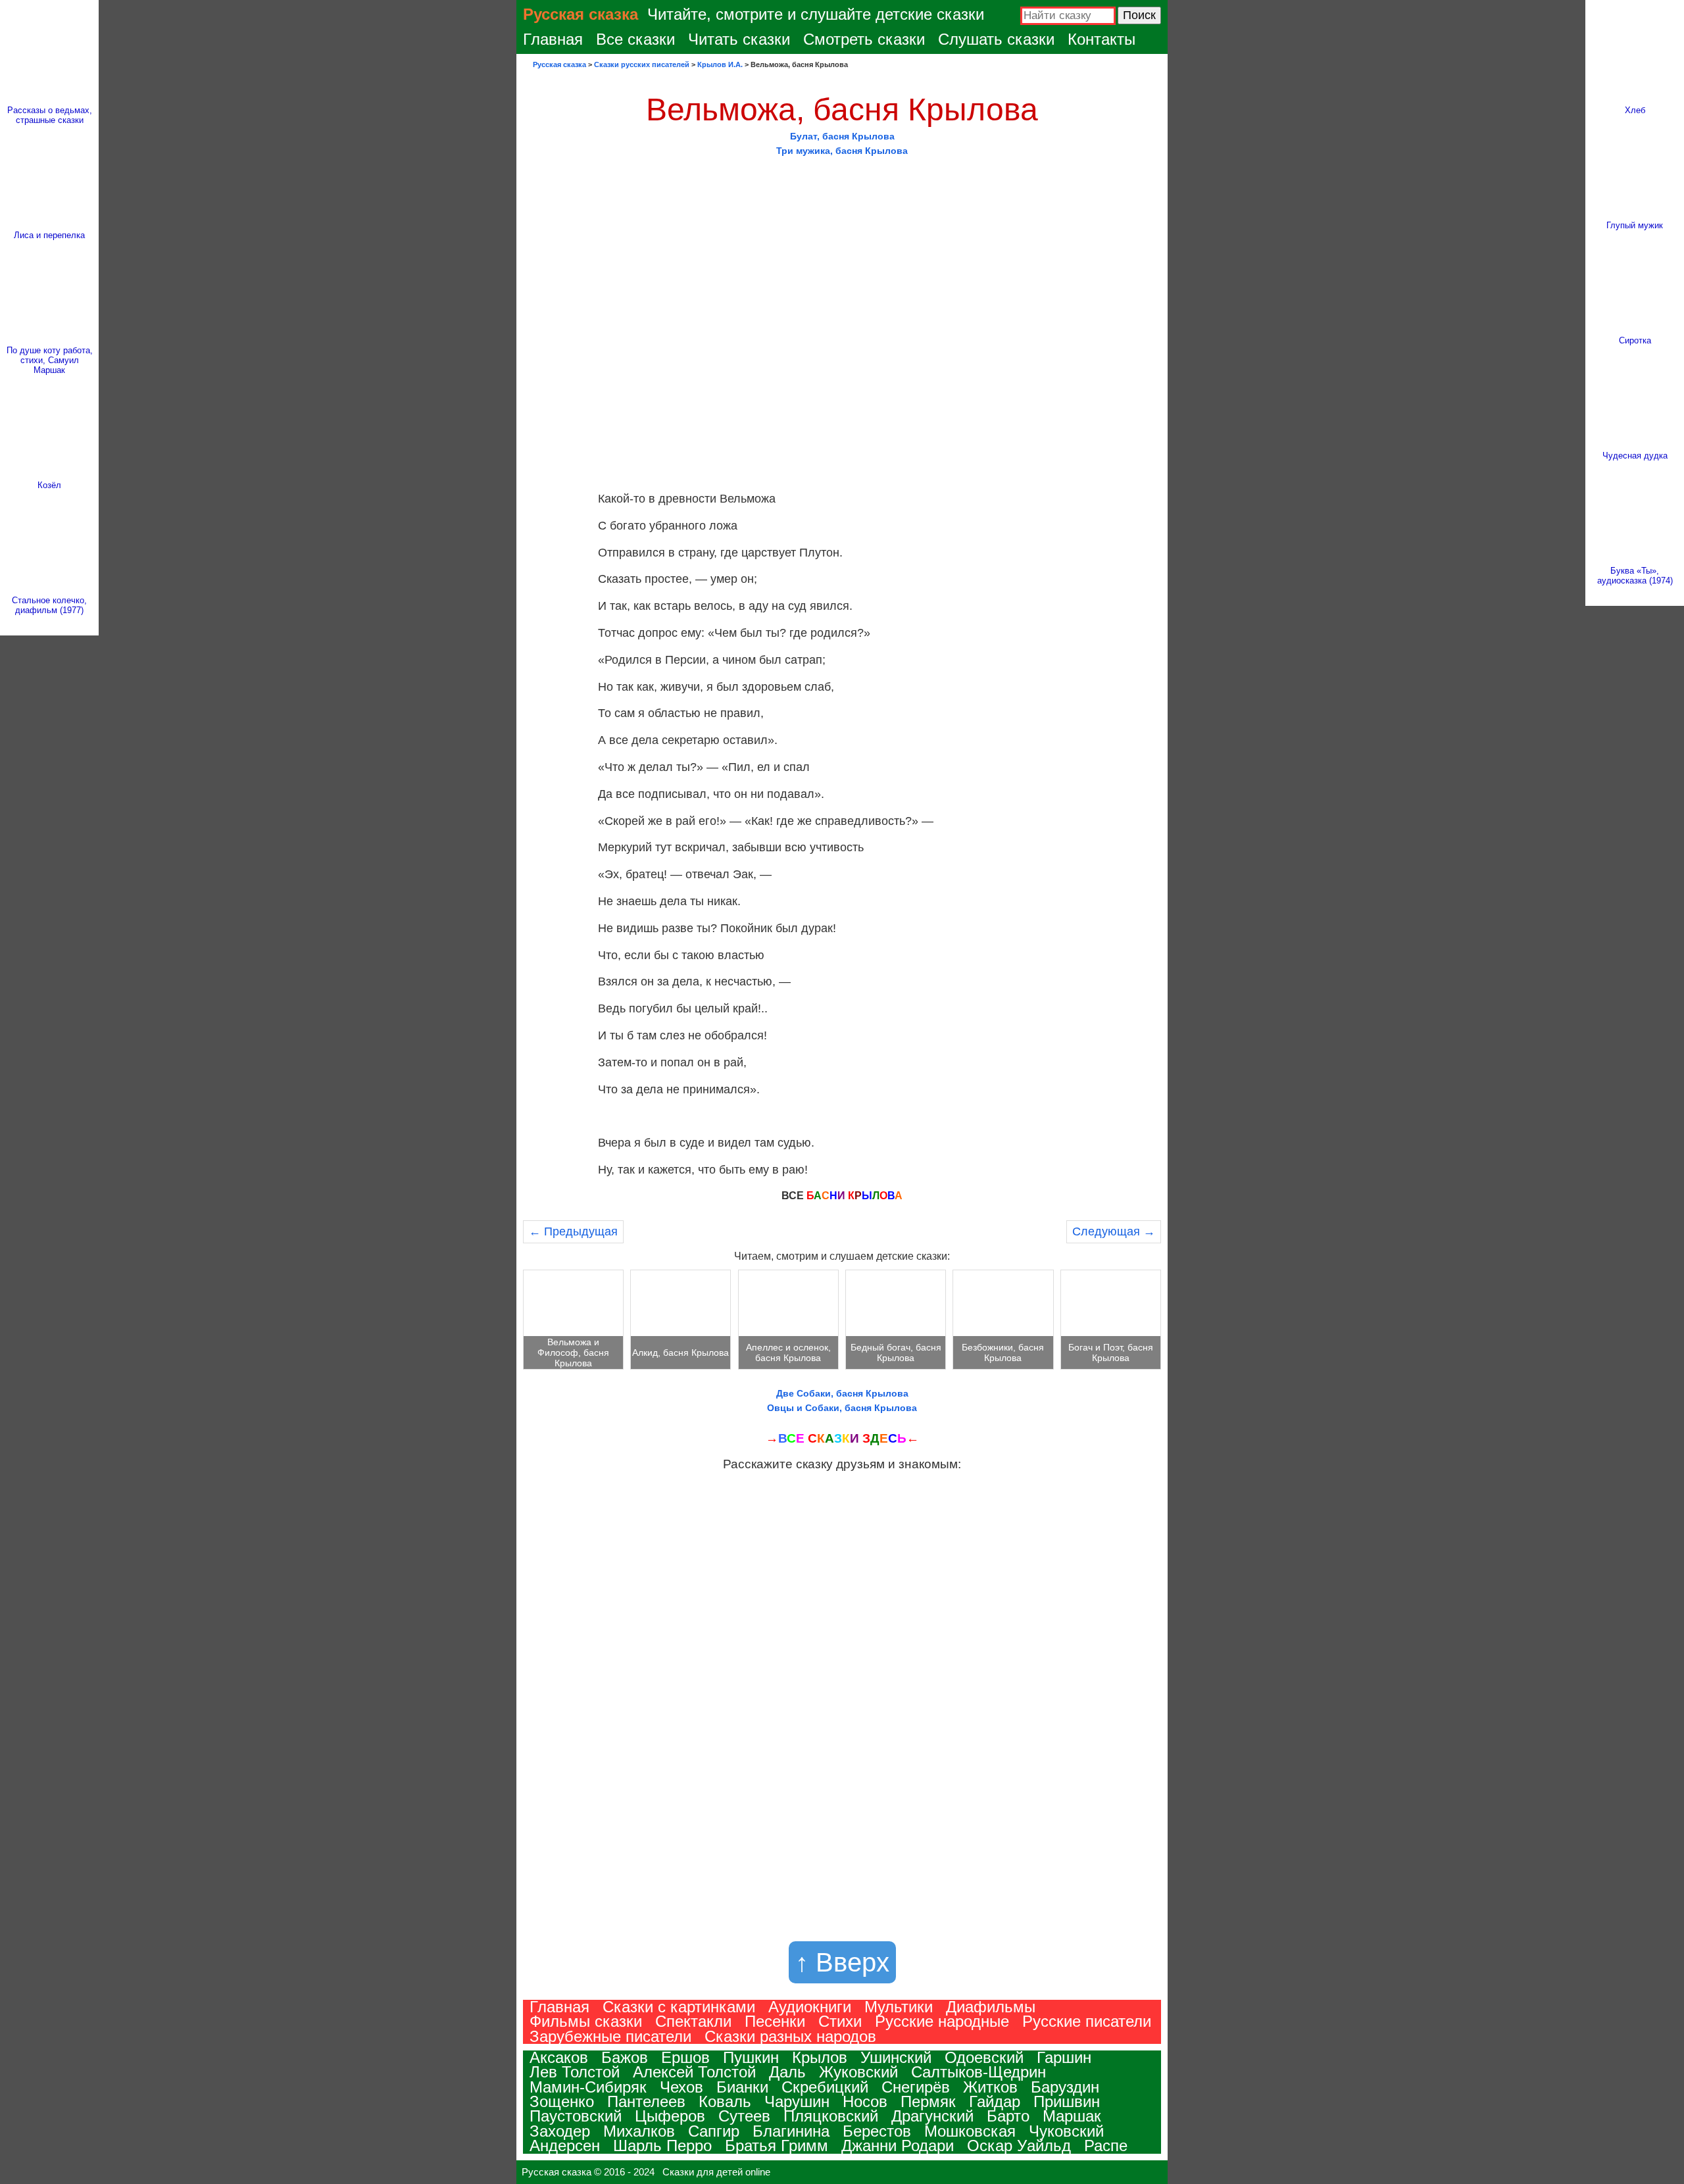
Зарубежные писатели (610, 2036)
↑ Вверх (842, 1962)
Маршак (1072, 2116)
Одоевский (984, 2057)
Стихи (840, 2021)
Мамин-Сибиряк (588, 2087)
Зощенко (562, 2101)
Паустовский (576, 2116)
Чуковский (1066, 2131)
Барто (1008, 2116)
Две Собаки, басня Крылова (842, 1393)
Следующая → (1114, 1231)
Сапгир (714, 2131)
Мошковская (970, 2131)
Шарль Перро (662, 2146)
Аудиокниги (810, 2007)
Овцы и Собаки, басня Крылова (842, 1408)
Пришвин (1067, 2101)
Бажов (625, 2057)
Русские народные (942, 2021)
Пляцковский (831, 2116)
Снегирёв (916, 2087)
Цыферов (670, 2116)
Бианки (742, 2087)
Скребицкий (825, 2087)
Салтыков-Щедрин (978, 2072)
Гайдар (995, 2101)
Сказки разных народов (790, 2036)
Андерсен (565, 2146)
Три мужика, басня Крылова (842, 151)
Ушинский (896, 2057)
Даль (787, 2072)
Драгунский (932, 2116)
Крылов (820, 2057)
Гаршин (1064, 2057)
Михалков (639, 2131)
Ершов (685, 2057)
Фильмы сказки (586, 2021)
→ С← (842, 1438)
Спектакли (693, 2021)
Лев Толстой (575, 2072)
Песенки (775, 2021)
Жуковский (858, 2072)
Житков (990, 2087)
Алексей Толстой (694, 2072)
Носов (865, 2101)
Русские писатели (1087, 2021)
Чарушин (797, 2101)
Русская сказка (581, 14)
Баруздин (1065, 2087)
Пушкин (751, 2057)
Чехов (681, 2087)
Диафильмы (991, 2007)
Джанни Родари (898, 2146)
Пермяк (928, 2101)
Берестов (877, 2131)
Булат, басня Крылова (842, 136)
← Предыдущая (573, 1231)
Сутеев (744, 2116)
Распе (1106, 2146)
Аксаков (559, 2057)
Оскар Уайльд (1019, 2146)
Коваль (725, 2101)
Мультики (899, 2007)
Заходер (560, 2131)
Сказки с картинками (679, 2007)
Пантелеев (646, 2101)
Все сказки (635, 39)
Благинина (791, 2131)
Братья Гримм (777, 2146)
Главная (553, 39)
